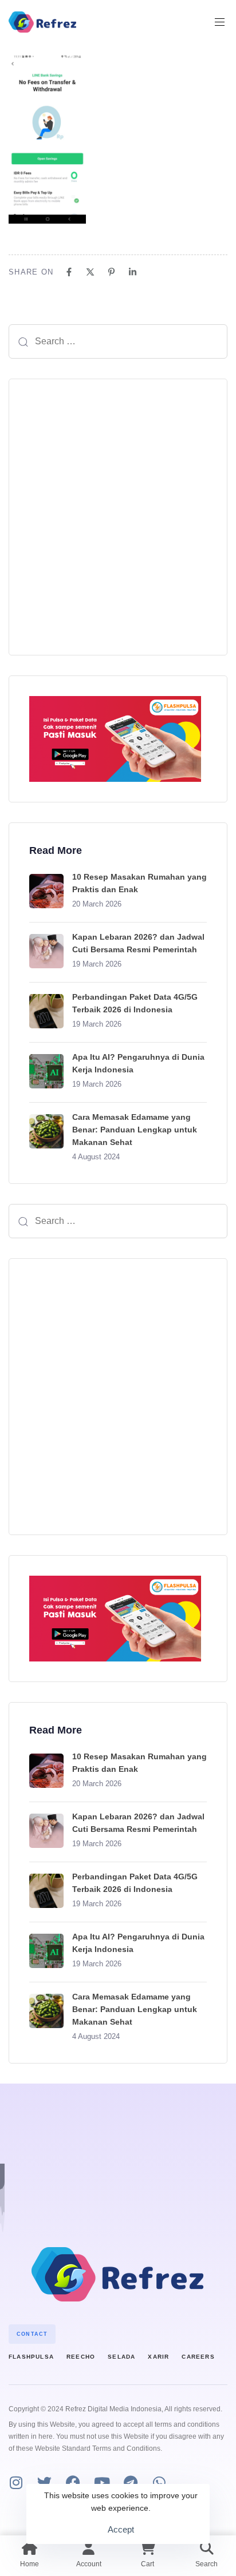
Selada (121, 2357)
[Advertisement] (118, 517)
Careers (198, 2357)
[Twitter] (44, 2482)
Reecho (81, 2357)
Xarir (158, 2357)
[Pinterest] (111, 272)
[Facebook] (69, 272)
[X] (90, 272)
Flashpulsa (31, 2357)
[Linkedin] (133, 272)
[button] (224, 22)
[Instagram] (16, 2482)
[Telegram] (130, 2482)
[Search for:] (118, 341)
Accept (121, 2529)
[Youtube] (102, 2482)
